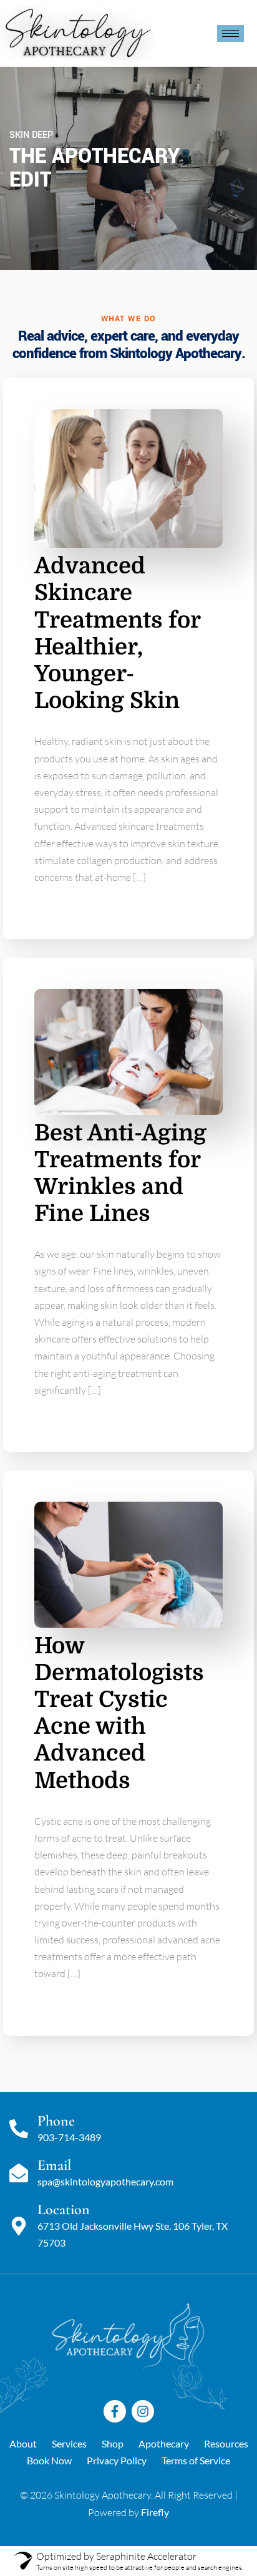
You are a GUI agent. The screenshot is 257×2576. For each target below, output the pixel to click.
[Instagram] (143, 2411)
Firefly (155, 2512)
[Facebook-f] (115, 2411)
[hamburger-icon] (230, 33)
